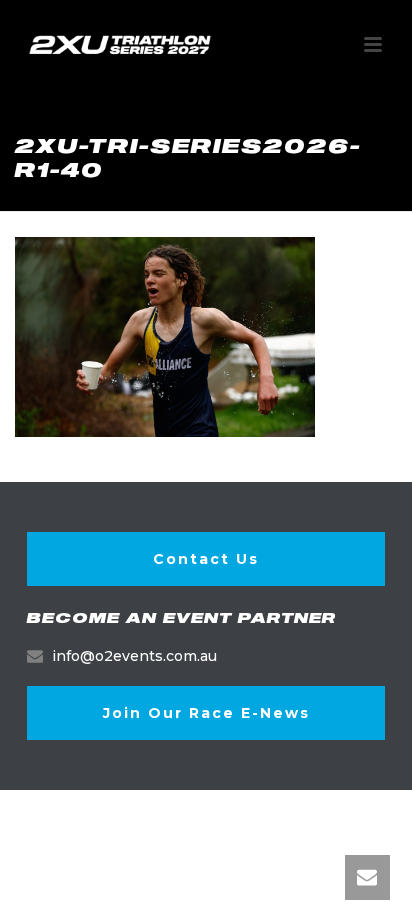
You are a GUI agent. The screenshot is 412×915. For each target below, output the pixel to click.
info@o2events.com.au (134, 656)
